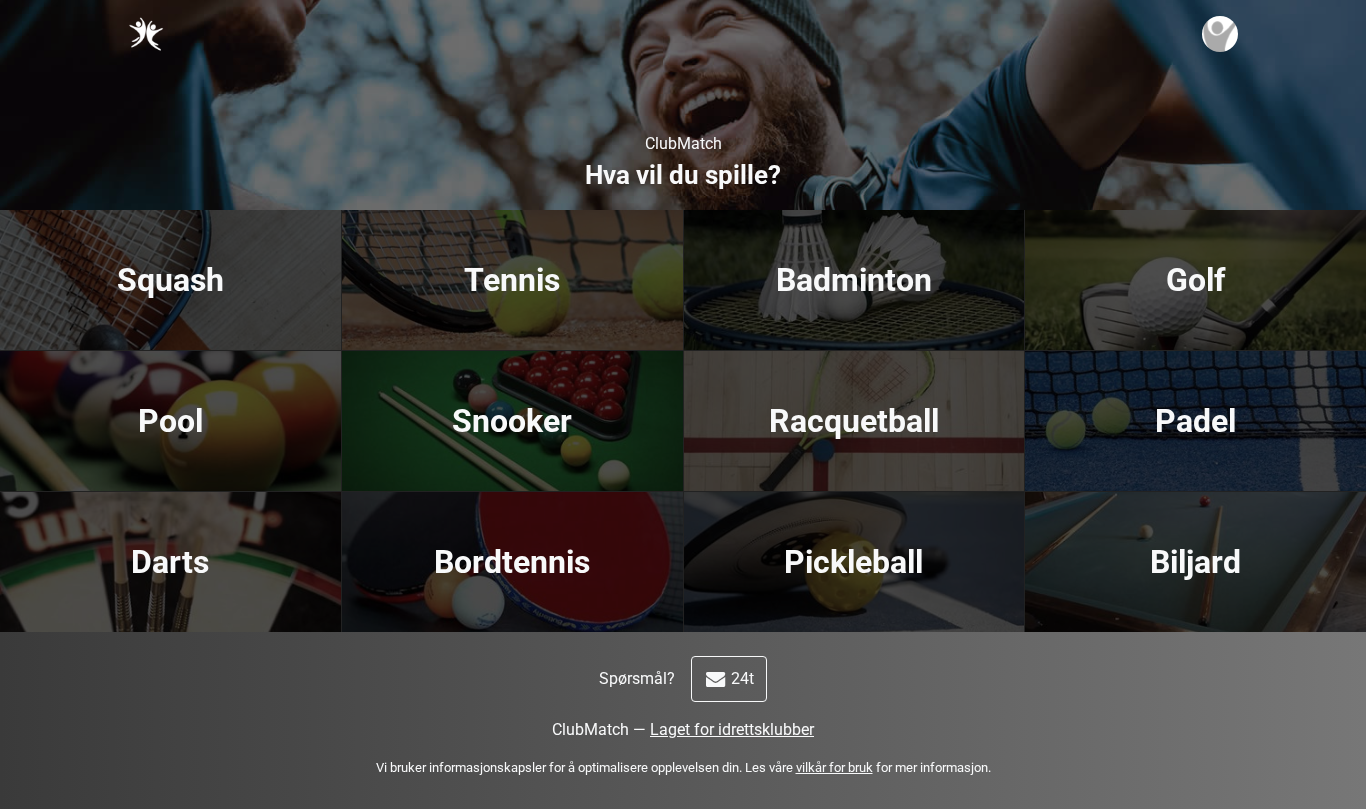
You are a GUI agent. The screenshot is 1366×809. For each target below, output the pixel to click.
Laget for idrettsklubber (732, 729)
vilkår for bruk (834, 767)
